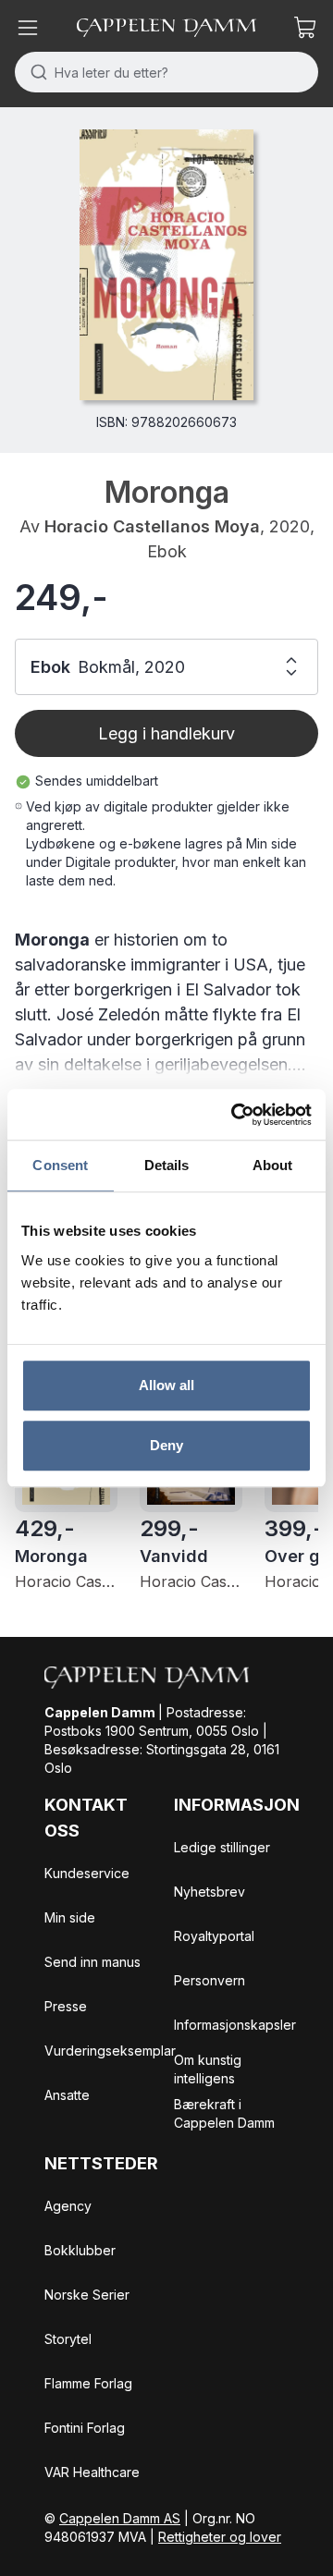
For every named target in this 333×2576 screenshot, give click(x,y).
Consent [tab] (60, 1165)
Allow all (167, 1385)
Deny (166, 1445)
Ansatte (67, 2095)
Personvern (210, 1980)
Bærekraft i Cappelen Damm (224, 2113)
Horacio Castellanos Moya (152, 526)
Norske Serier (87, 2295)
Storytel (68, 2339)
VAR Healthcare (92, 2472)
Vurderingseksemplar (110, 2051)
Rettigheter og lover (220, 2537)
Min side (70, 1917)
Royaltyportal (214, 1936)
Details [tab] (167, 1165)
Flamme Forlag (88, 2383)
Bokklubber (80, 2250)
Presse (66, 2006)
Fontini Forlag (85, 2428)
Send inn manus (92, 1962)
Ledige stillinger (222, 1847)
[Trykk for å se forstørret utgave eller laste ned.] (166, 265)
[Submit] (35, 72)
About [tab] (273, 1165)
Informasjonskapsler (235, 2025)
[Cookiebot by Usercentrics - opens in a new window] (235, 1115)
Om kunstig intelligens (208, 2069)
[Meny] (28, 28)
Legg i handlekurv (166, 733)
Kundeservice (87, 1873)
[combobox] (166, 72)
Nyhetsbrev (210, 1892)
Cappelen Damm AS (120, 2518)
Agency (68, 2206)
